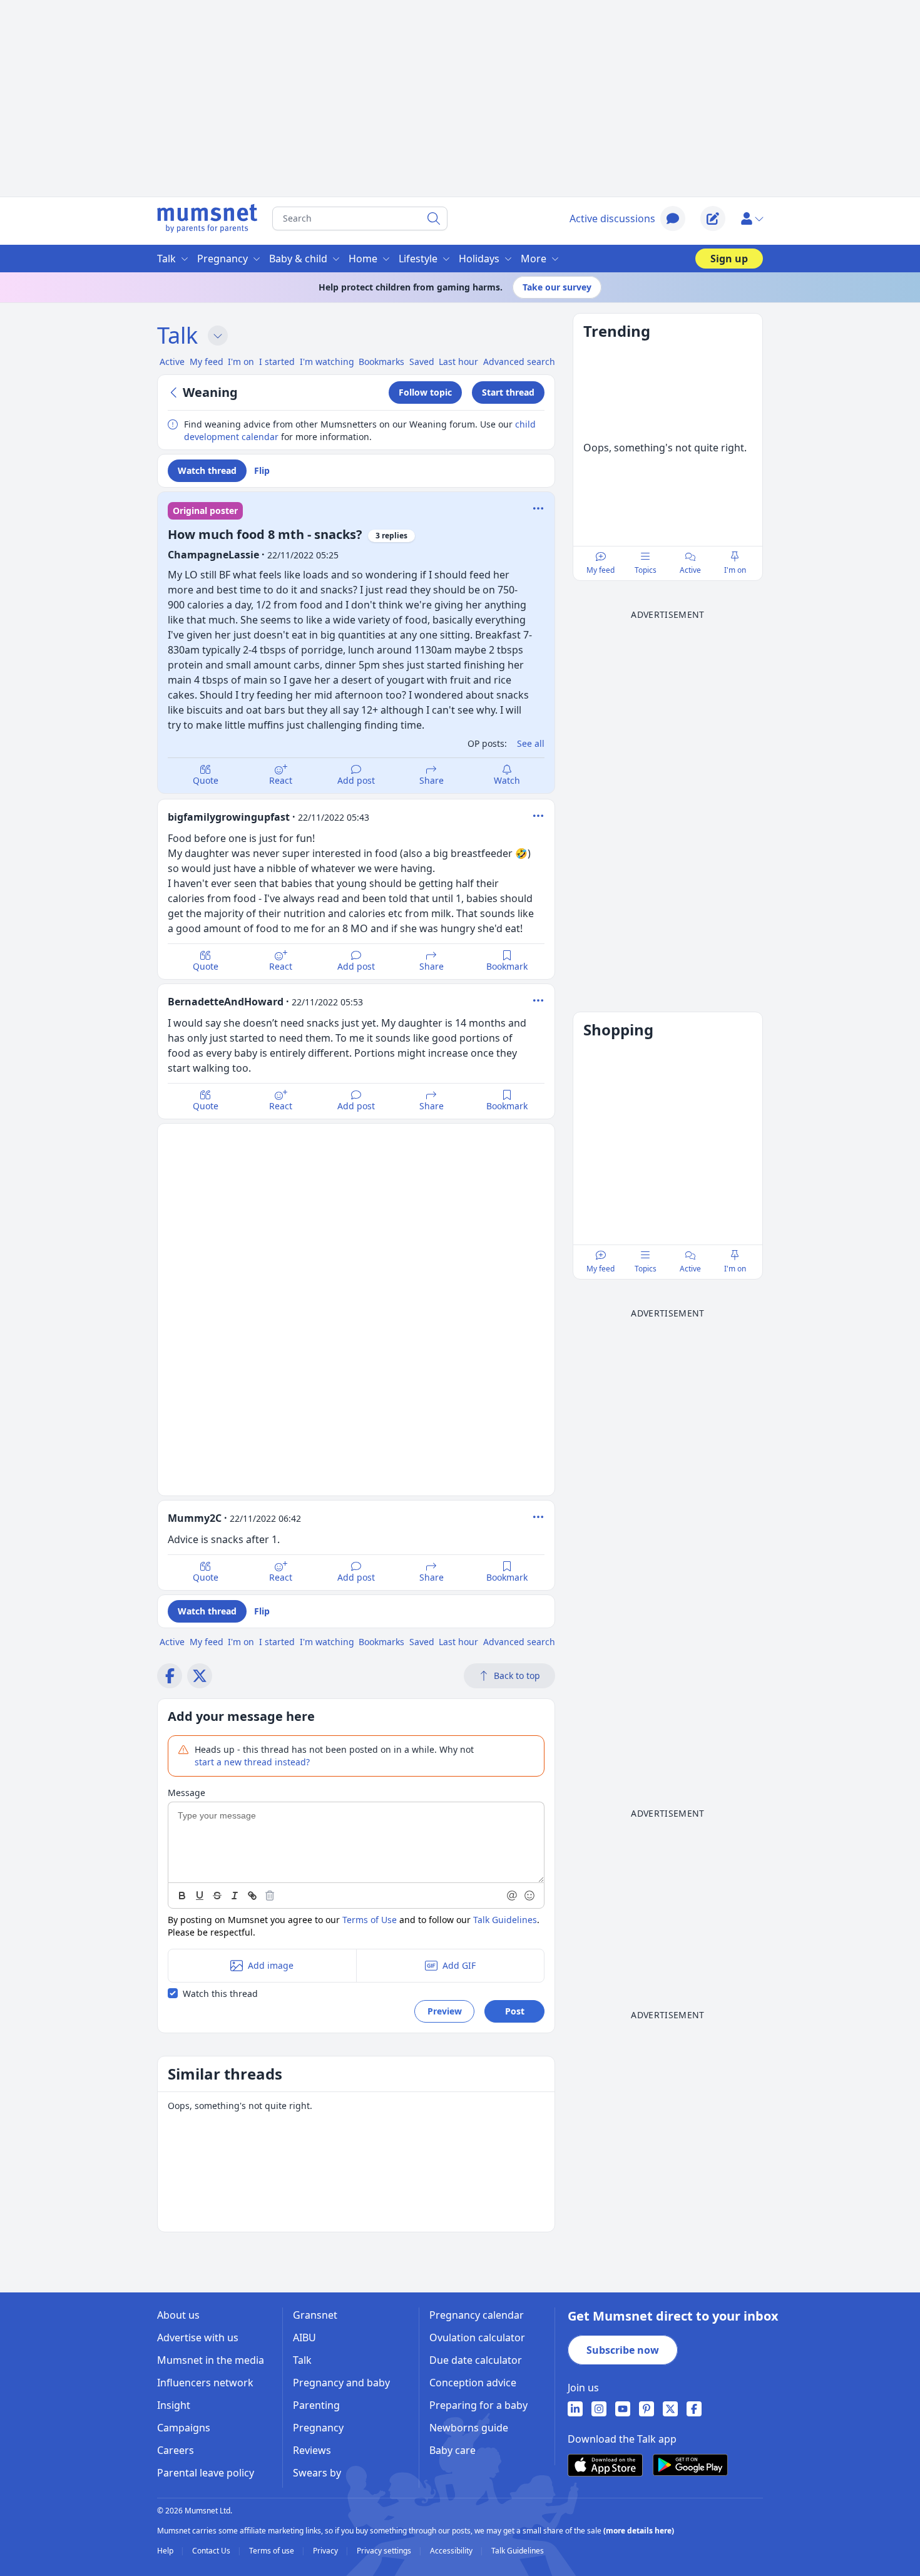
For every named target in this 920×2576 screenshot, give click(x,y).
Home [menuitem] (363, 259)
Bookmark (507, 966)
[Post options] (538, 816)
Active (690, 570)
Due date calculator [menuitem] (476, 2360)
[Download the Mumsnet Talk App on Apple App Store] (605, 2465)
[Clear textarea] (270, 1896)
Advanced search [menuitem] (519, 362)
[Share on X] (200, 1676)
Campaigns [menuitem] (184, 2428)
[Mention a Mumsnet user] (513, 1896)
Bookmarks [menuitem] (381, 362)
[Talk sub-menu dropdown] (218, 336)
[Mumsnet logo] (207, 218)
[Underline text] (200, 1896)
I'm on (735, 570)
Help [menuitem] (166, 2551)
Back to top (517, 1675)
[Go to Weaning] (175, 393)
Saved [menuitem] (422, 362)
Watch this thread (220, 1994)
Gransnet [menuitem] (315, 2315)
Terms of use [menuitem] (273, 2551)
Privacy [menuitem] (326, 2551)
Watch (507, 780)
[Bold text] (182, 1896)
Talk (177, 335)
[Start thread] (713, 218)
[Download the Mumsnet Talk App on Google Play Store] (690, 2465)
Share (432, 780)
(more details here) (639, 2531)
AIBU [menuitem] (304, 2337)
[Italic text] (235, 1896)
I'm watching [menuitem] (327, 362)
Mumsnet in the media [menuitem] (211, 2360)
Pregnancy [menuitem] (222, 259)
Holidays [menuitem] (479, 259)
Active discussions (612, 218)
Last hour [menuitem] (458, 362)
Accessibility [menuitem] (452, 2551)
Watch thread (207, 470)
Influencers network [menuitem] (205, 2383)
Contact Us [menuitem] (212, 2551)
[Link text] (252, 1896)
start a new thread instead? (252, 1762)
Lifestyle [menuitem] (418, 259)
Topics (646, 570)
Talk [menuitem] (166, 259)
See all (531, 743)
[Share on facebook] (170, 1676)
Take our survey (557, 287)
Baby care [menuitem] (452, 2450)
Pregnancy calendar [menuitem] (477, 2315)
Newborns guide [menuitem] (469, 2428)
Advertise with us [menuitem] (198, 2337)
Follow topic (425, 392)
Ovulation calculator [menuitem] (477, 2337)
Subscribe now (623, 2350)
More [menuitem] (534, 259)
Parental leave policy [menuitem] (206, 2473)
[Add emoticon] (530, 1896)
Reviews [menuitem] (312, 2450)
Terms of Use (370, 1920)
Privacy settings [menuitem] (385, 2551)
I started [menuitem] (277, 362)
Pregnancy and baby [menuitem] (341, 2383)
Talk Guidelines (505, 1920)
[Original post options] (538, 508)
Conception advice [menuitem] (473, 2383)
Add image (271, 1965)
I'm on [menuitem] (241, 362)
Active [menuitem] (172, 362)
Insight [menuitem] (174, 2405)
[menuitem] (575, 2409)
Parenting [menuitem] (316, 2405)
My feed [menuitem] (207, 362)
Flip (262, 470)
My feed (601, 570)
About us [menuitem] (178, 2315)
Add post (356, 780)
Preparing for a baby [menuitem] (478, 2405)
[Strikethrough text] (217, 1896)
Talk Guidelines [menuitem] (518, 2551)
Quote (206, 780)
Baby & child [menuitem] (298, 259)
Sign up (729, 259)
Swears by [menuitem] (317, 2473)
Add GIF (459, 1965)
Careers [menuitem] (176, 2450)
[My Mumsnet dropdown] (752, 218)
